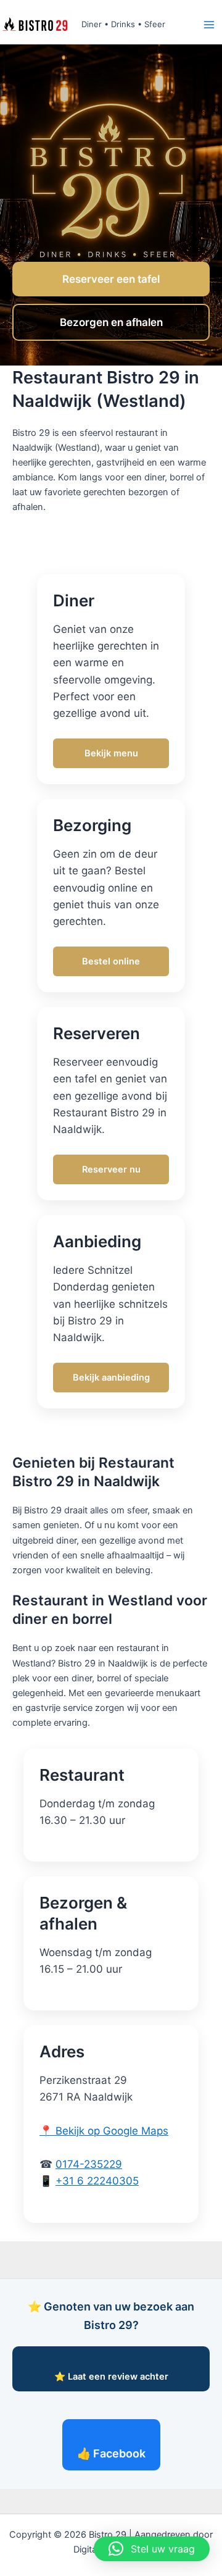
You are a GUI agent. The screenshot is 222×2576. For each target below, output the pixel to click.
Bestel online (111, 961)
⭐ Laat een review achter (111, 2377)
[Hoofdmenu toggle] (209, 25)
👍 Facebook (111, 2453)
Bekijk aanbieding (111, 1378)
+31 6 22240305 (97, 2181)
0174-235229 (89, 2164)
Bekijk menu (111, 753)
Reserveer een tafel (111, 279)
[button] (152, 2549)
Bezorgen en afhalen (111, 322)
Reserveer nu (111, 1169)
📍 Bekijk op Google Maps (104, 2131)
